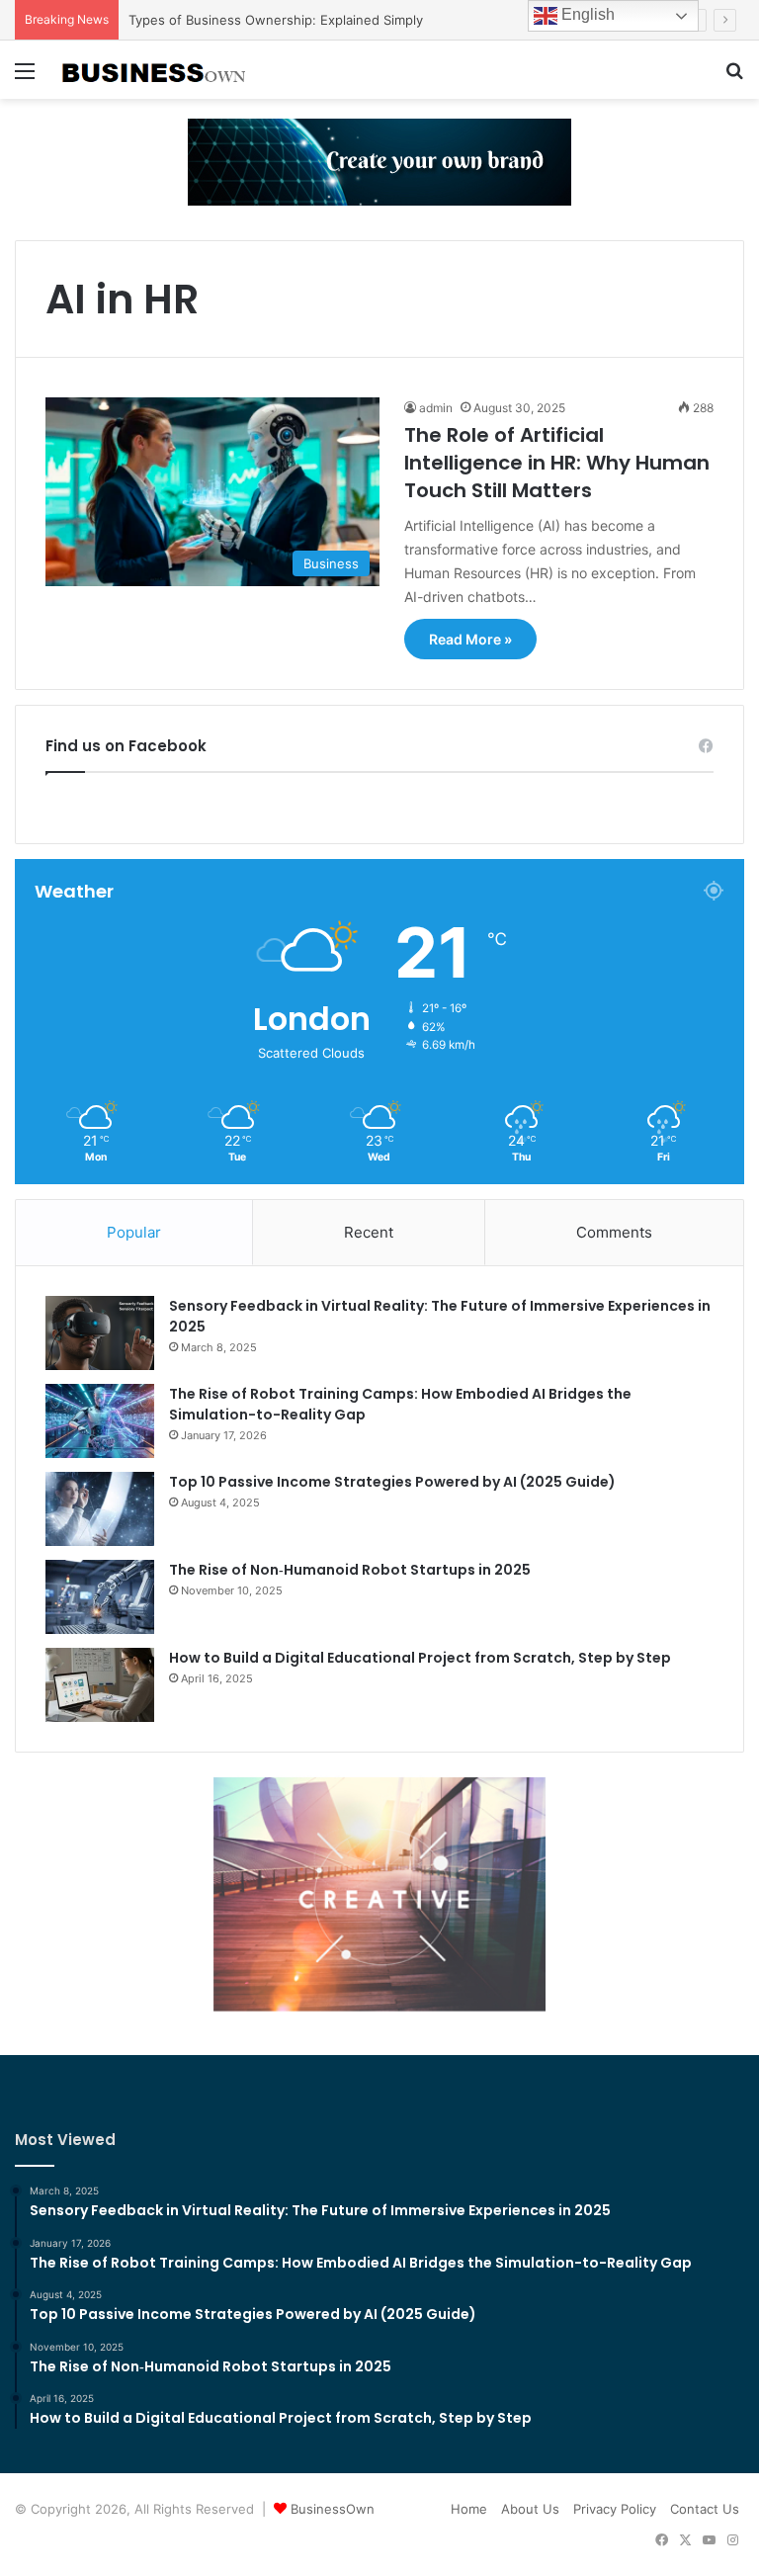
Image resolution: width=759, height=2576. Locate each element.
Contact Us (705, 2509)
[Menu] (25, 78)
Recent (369, 1232)
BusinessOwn (333, 2509)
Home (469, 2509)
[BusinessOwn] (154, 70)
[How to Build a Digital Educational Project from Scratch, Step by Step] (100, 1685)
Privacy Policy (615, 2509)
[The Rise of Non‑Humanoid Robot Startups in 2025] (100, 1597)
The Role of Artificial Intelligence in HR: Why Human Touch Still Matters (557, 463)
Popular (134, 1232)
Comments (614, 1232)
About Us (530, 2509)
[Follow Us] (379, 161)
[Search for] (734, 78)
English (586, 14)
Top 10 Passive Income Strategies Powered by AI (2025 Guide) (392, 1482)
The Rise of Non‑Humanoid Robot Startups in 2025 (350, 1570)
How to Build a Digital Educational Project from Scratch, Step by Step (420, 1658)
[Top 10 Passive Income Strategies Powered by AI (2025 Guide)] (100, 1509)
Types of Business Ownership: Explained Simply (276, 20)
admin (436, 408)
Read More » (470, 639)
